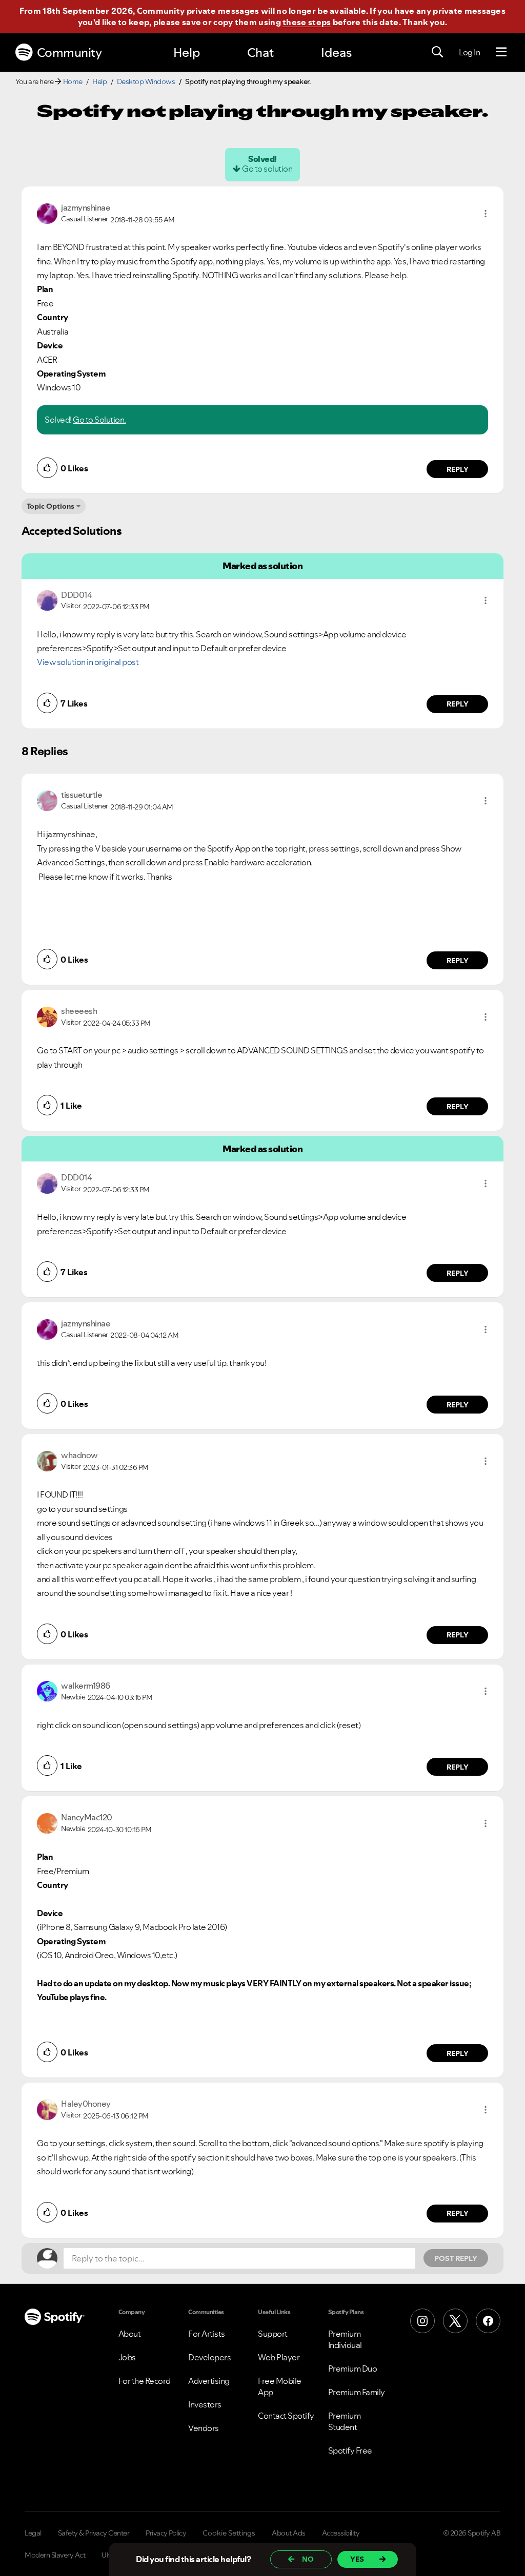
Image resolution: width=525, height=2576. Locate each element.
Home (73, 81)
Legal (33, 2533)
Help (187, 53)
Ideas (336, 53)
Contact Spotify (286, 2416)
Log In (469, 52)
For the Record (145, 2381)
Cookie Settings (229, 2533)
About (130, 2334)
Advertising (209, 2381)
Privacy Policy (166, 2533)
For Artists (207, 2334)
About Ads (289, 2533)
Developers (209, 2357)
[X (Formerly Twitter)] (455, 2321)
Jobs (127, 2357)
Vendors (204, 2428)
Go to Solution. (99, 420)
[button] (486, 214)
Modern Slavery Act (55, 2555)
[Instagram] (422, 2321)
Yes (357, 2559)
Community (69, 53)
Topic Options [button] (51, 506)
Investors (205, 2404)
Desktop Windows (146, 81)
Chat (260, 53)
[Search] (437, 52)
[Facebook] (488, 2321)
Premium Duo (353, 2369)
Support (273, 2334)
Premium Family (357, 2392)
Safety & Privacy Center (94, 2533)
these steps (307, 22)
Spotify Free (350, 2450)
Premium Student (345, 2421)
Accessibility (341, 2533)
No (308, 2559)
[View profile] (47, 213)
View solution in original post (88, 662)
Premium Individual (345, 2339)
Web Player (279, 2357)
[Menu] (501, 52)
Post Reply (456, 2258)
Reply (458, 469)
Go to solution (267, 169)
